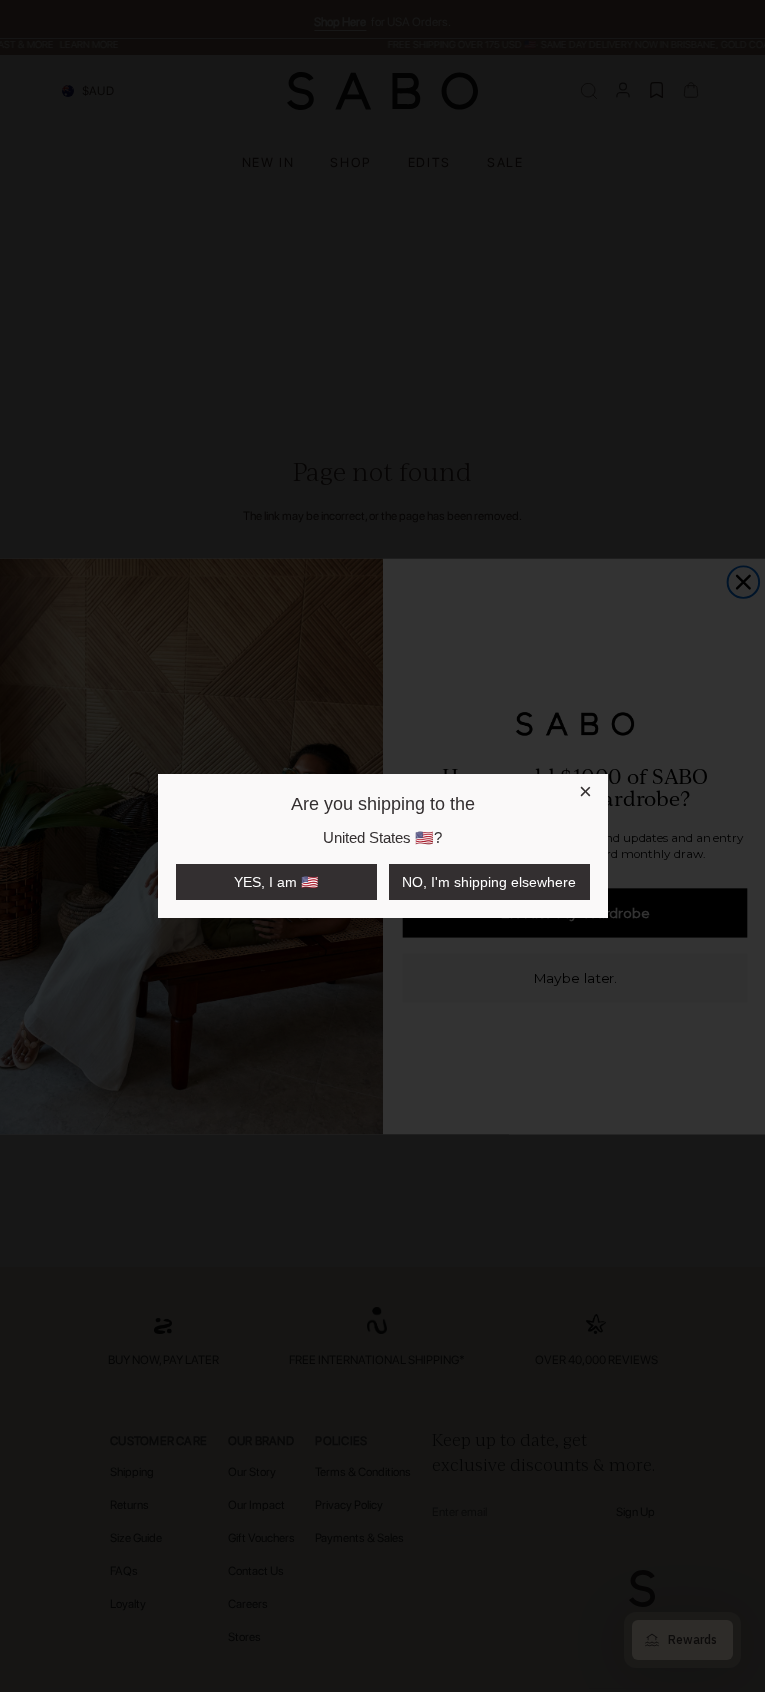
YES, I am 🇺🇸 (276, 882)
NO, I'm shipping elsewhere (489, 882)
